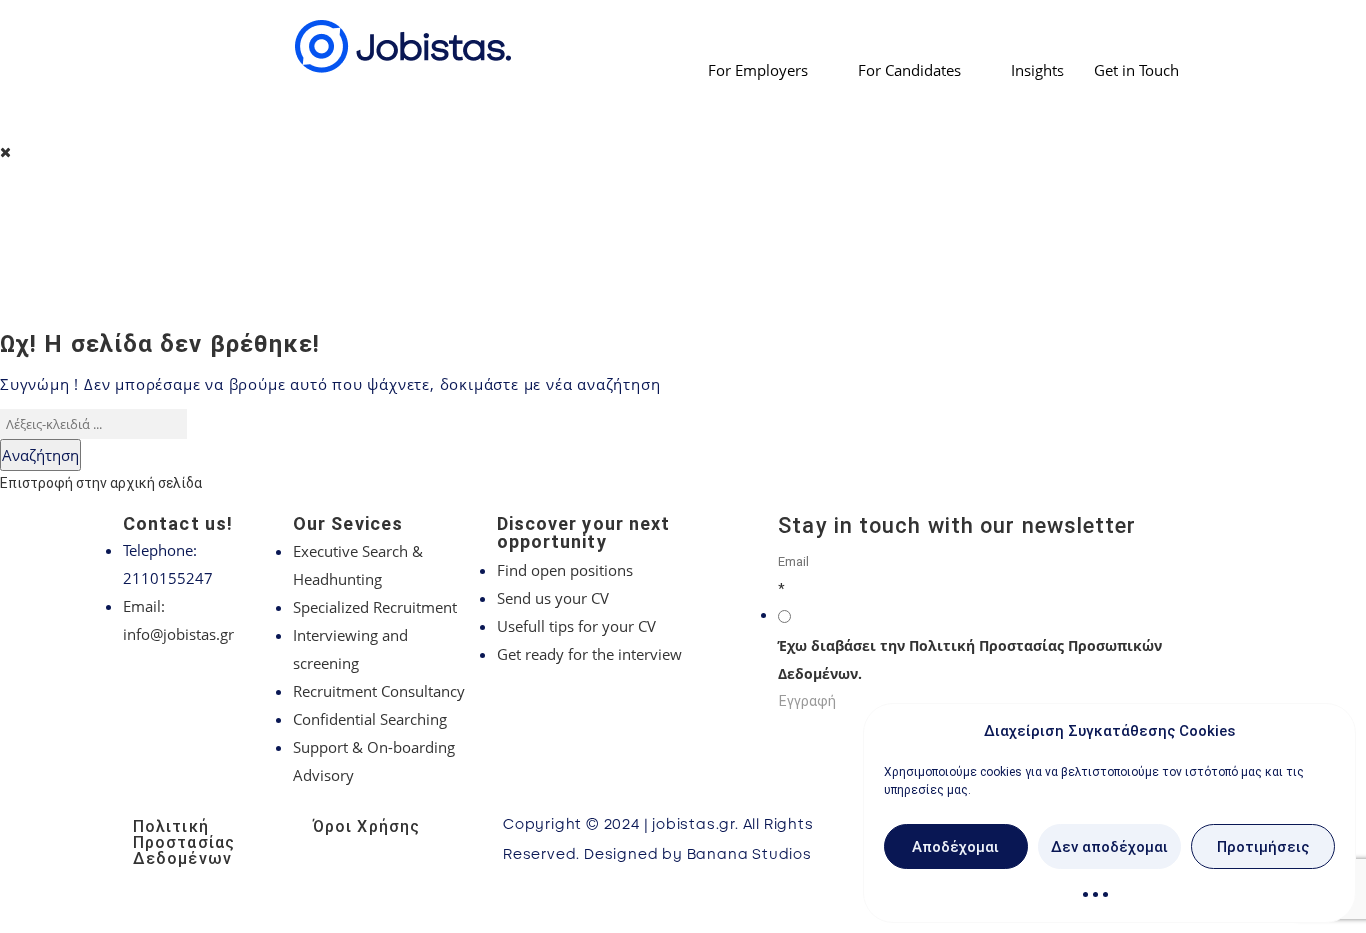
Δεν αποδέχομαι (1109, 847)
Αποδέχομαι (955, 847)
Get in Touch (1136, 70)
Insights (1037, 70)
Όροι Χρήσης (366, 826)
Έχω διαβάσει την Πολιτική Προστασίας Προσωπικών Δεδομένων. (970, 659)
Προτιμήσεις (1263, 847)
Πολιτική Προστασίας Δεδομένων (184, 842)
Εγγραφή (807, 701)
